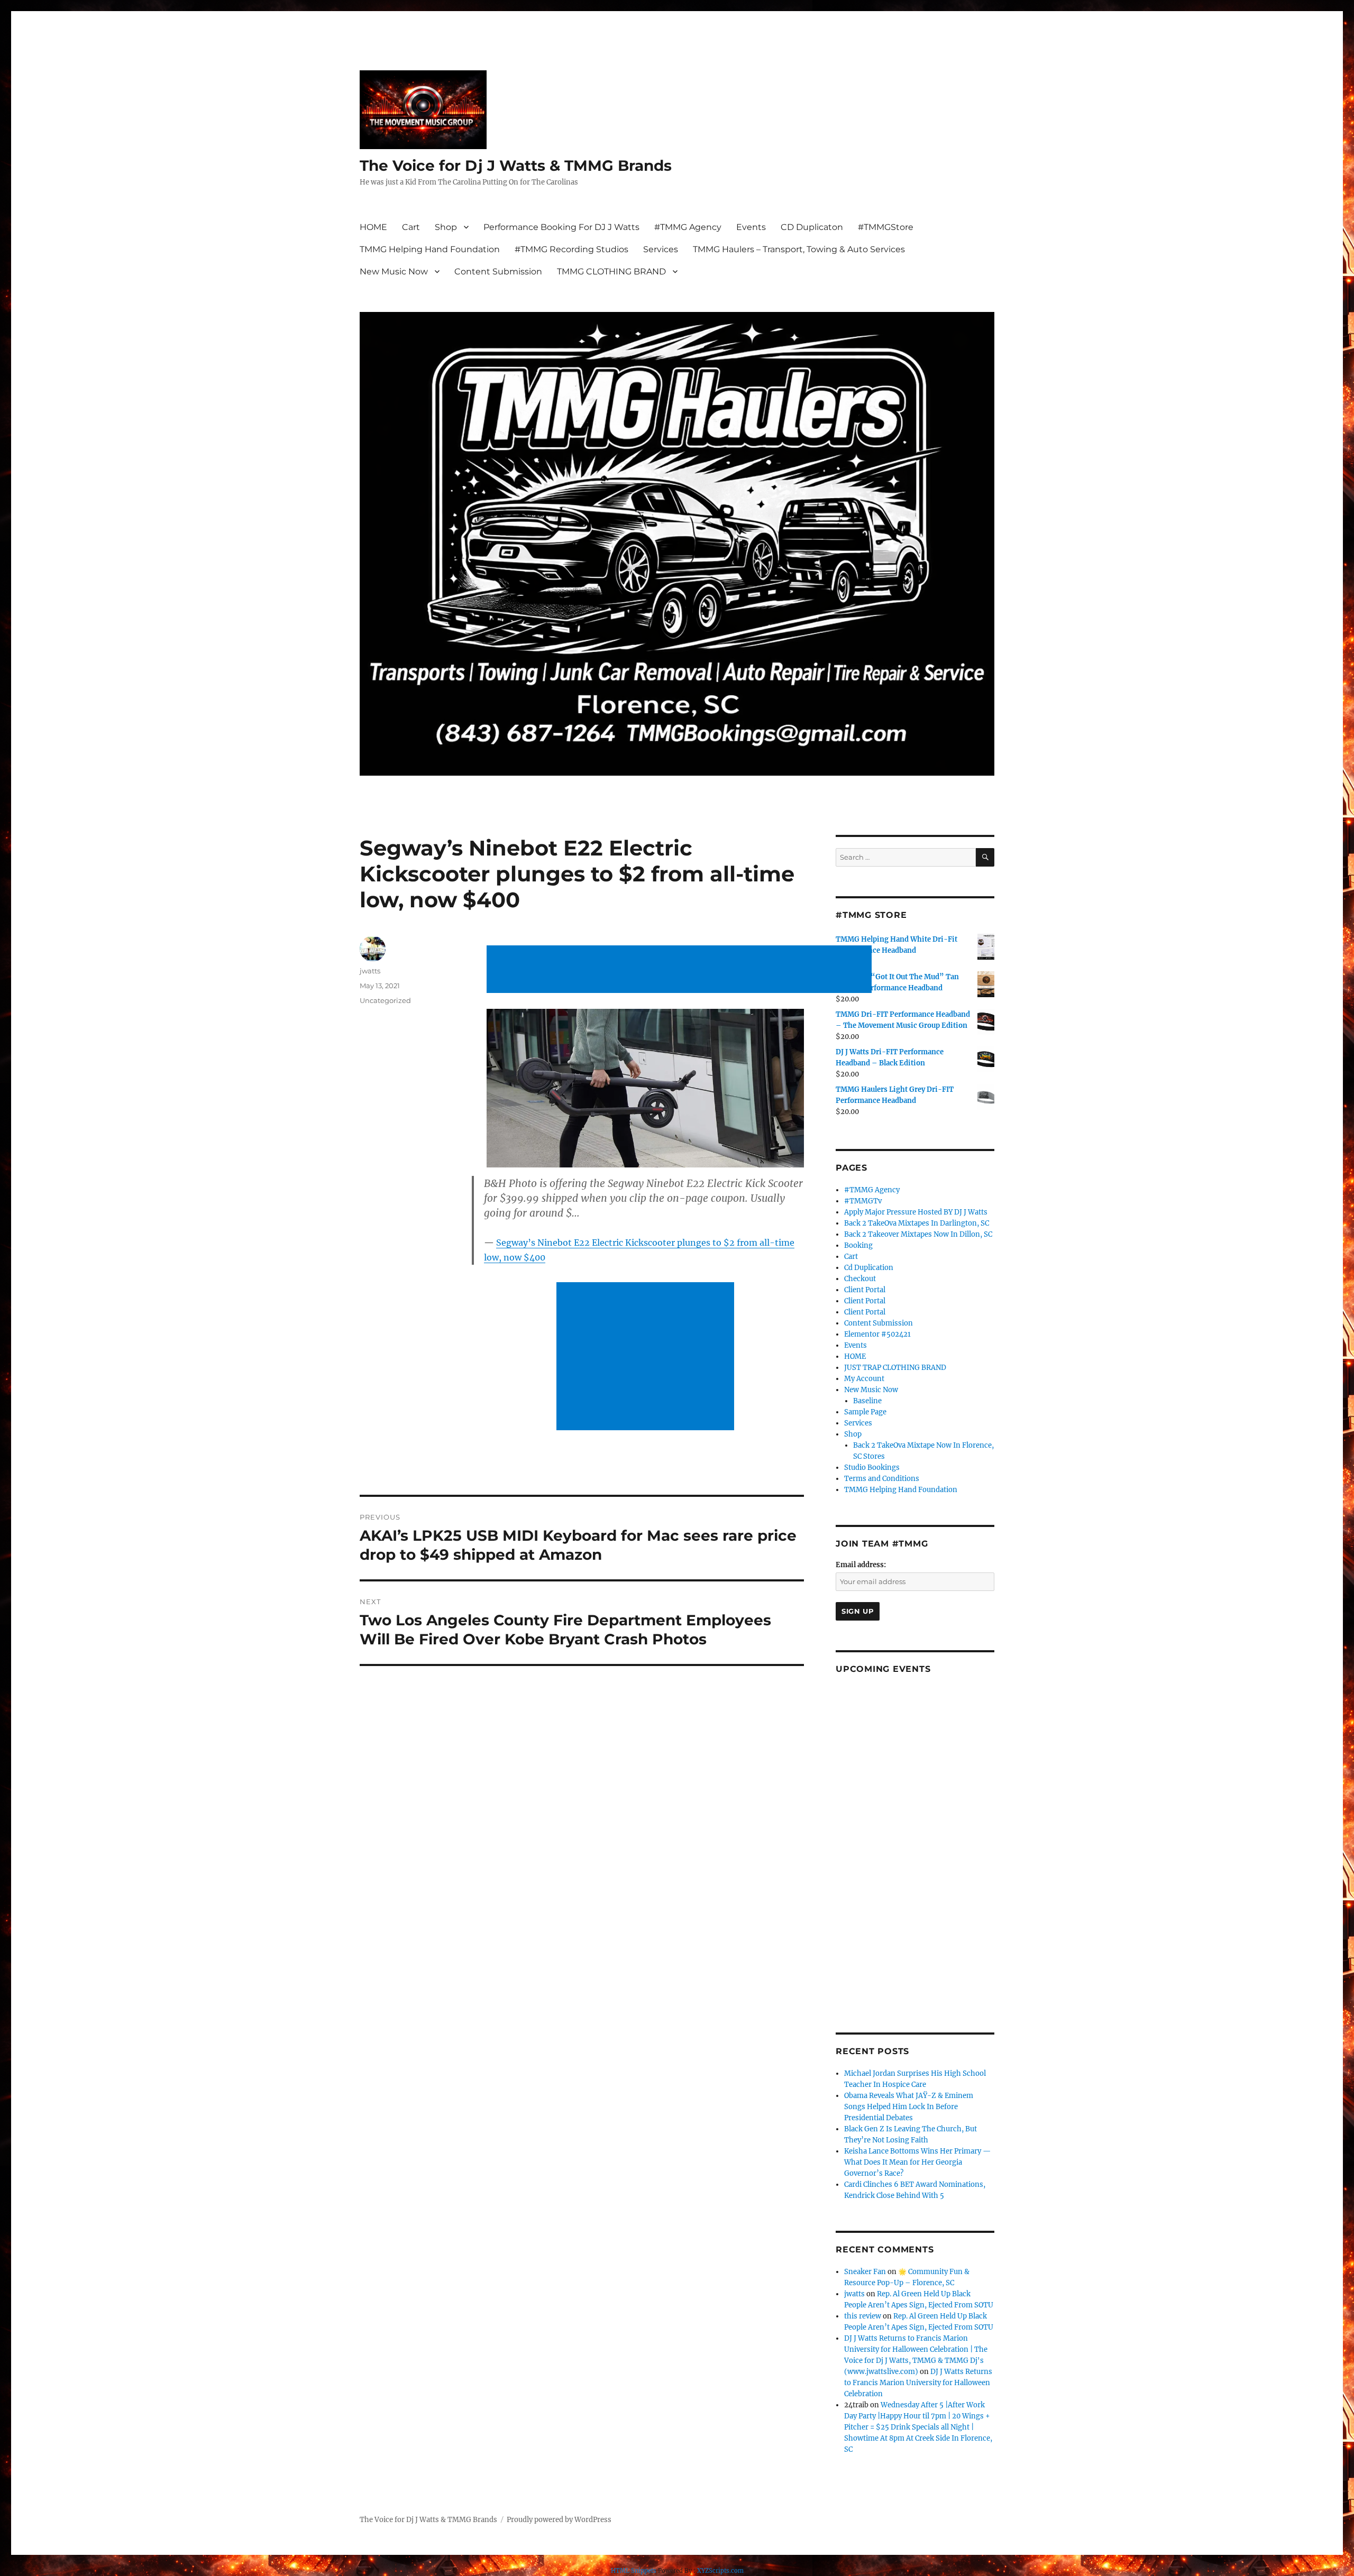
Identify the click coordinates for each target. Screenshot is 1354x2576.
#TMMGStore (886, 227)
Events (751, 227)
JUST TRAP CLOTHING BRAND (895, 1368)
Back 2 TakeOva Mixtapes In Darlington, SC (917, 1223)
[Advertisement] (681, 970)
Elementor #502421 (877, 1334)
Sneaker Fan (865, 2272)
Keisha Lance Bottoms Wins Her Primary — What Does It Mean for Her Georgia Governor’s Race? (917, 2162)
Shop (446, 227)
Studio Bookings (872, 1468)
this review (863, 2316)
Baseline (867, 1401)
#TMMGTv (863, 1201)
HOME (373, 227)
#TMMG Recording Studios (571, 249)
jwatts (370, 971)
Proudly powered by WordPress (559, 2520)
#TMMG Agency (688, 227)
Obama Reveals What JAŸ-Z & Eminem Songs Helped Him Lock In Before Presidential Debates (909, 2107)
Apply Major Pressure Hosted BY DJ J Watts (916, 1212)
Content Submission (498, 272)
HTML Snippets (634, 2571)
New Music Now (394, 272)
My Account (864, 1379)
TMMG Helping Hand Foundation (430, 249)
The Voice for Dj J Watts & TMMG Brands (516, 165)
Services (661, 249)
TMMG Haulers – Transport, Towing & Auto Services (799, 249)
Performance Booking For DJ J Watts (561, 227)
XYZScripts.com (720, 2571)
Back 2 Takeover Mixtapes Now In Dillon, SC (918, 1234)
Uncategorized (385, 1000)
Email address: (861, 1565)
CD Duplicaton (812, 227)
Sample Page (865, 1412)
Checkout (860, 1279)
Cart (411, 227)
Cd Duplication (869, 1268)
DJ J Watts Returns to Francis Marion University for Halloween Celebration (918, 2383)
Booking (858, 1245)
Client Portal (865, 1290)
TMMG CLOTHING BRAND (611, 272)
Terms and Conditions (882, 1479)
